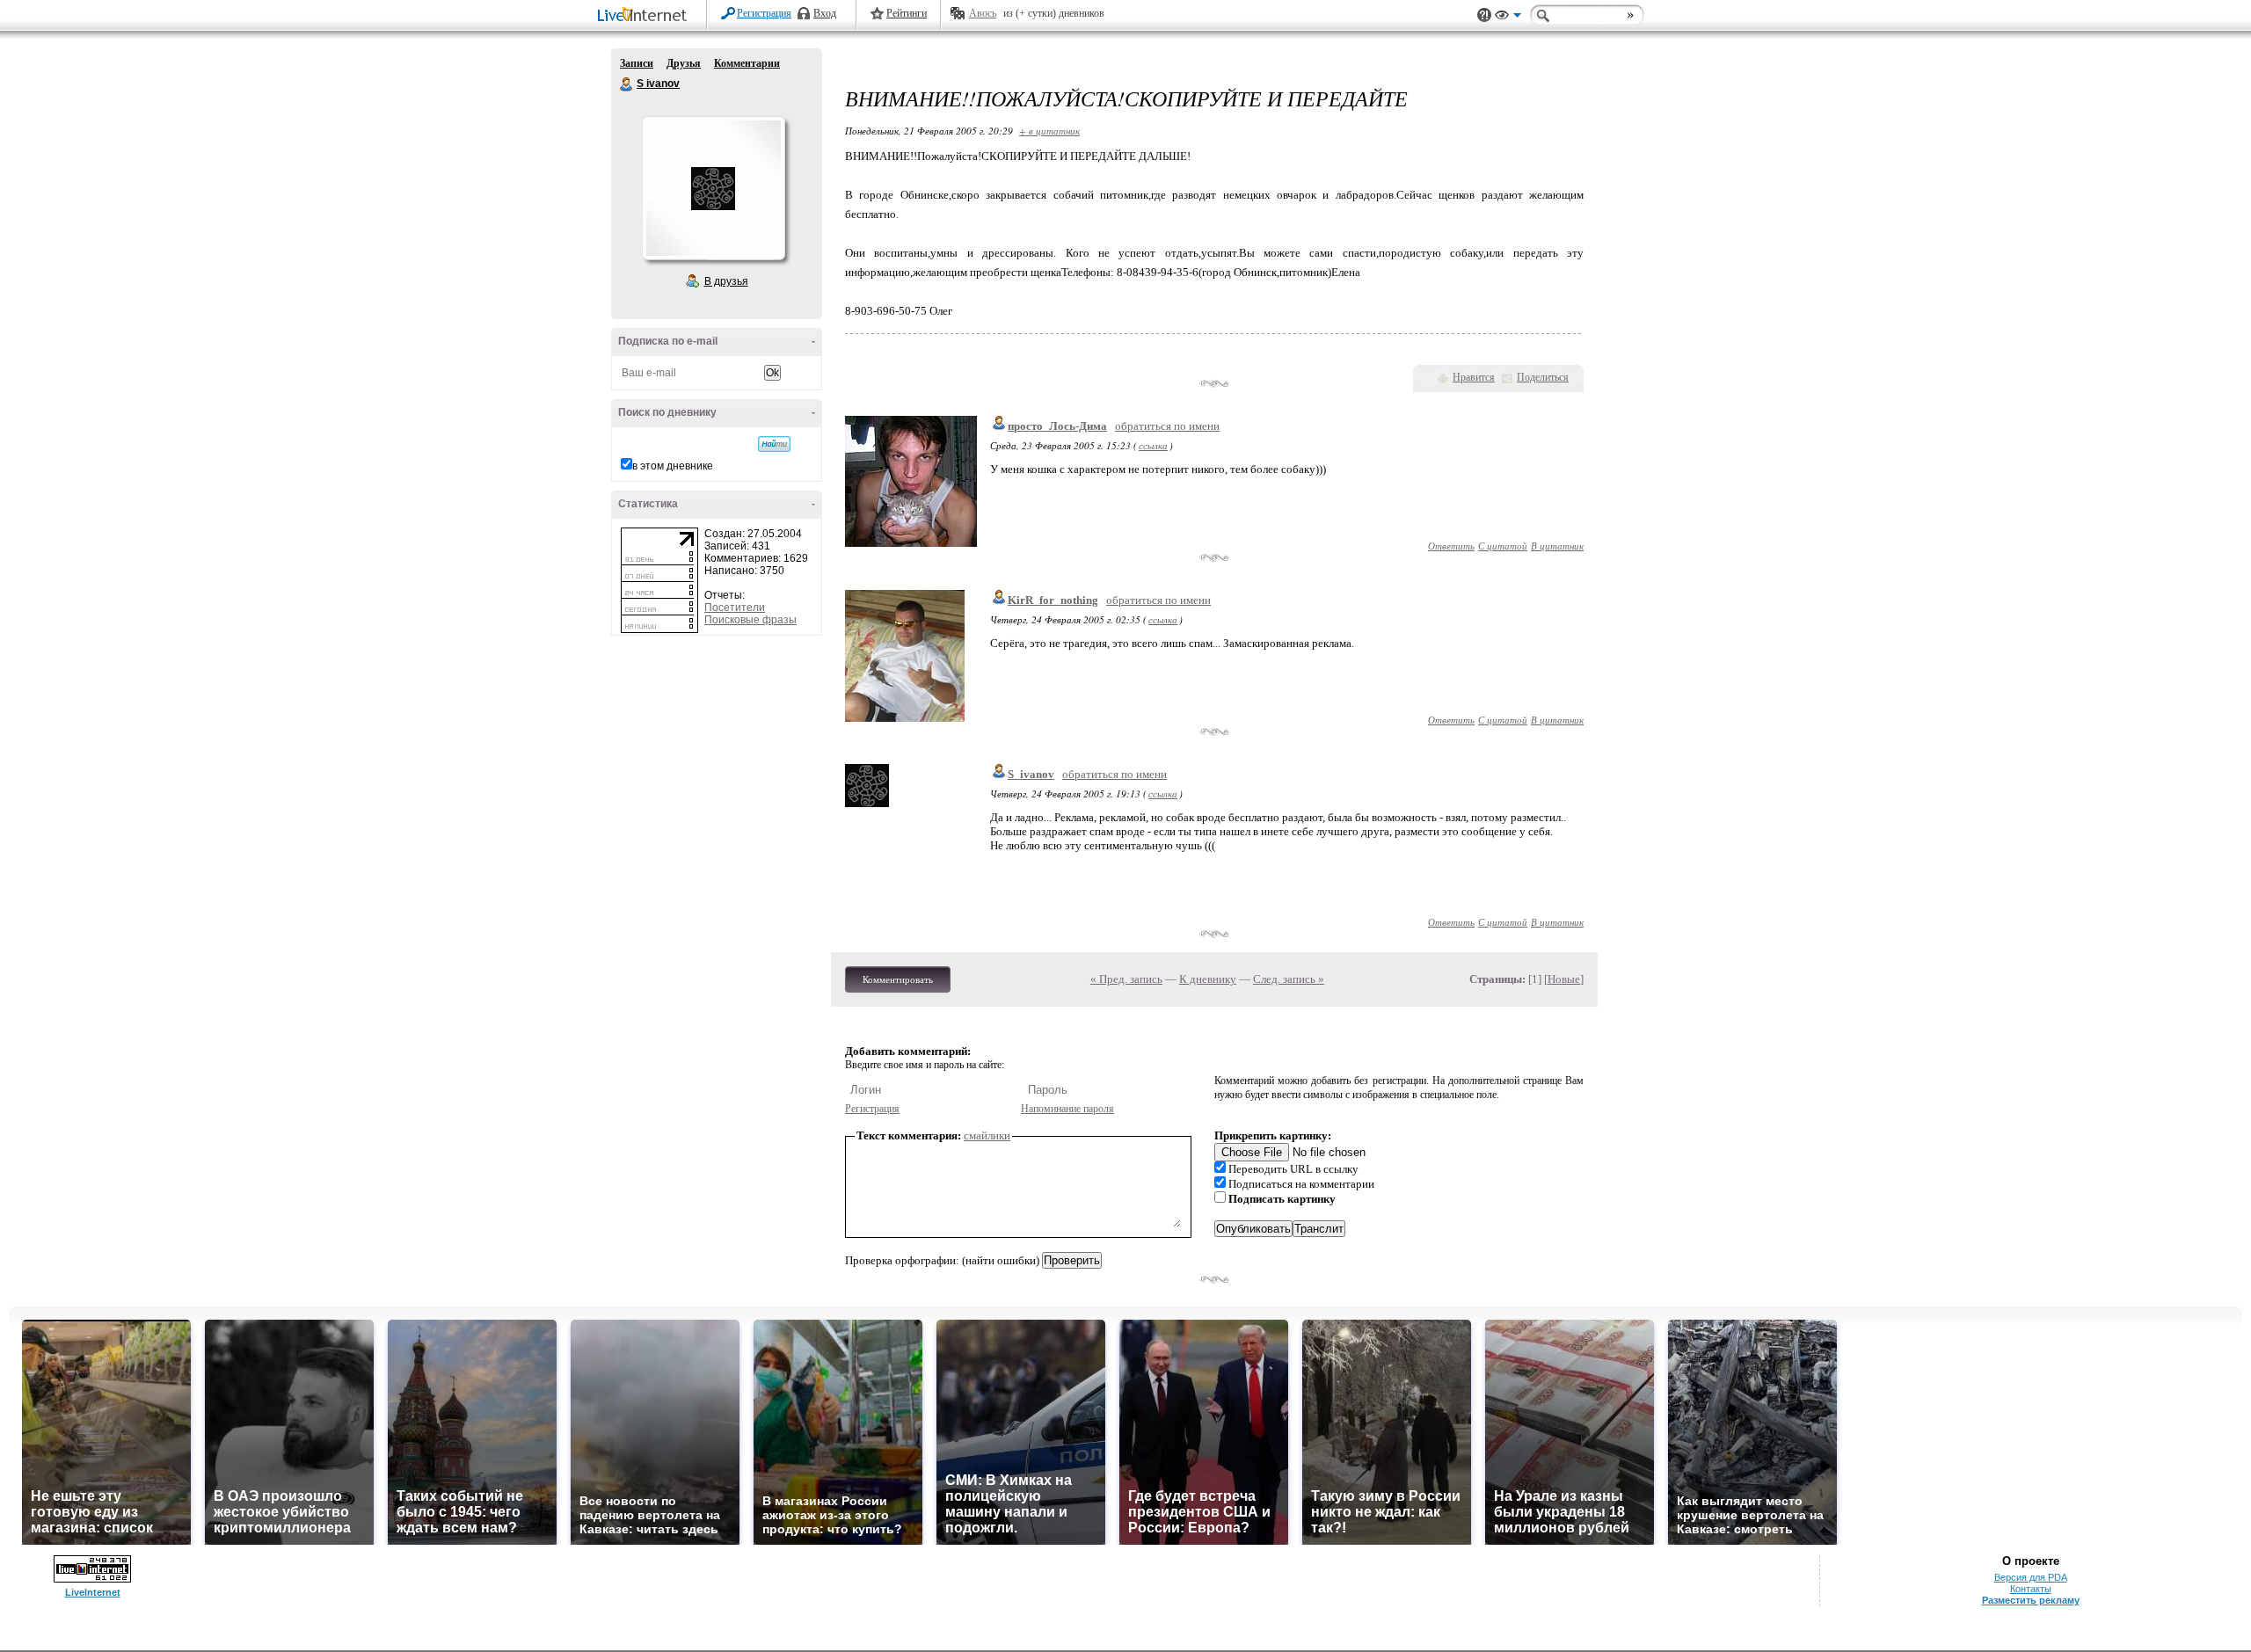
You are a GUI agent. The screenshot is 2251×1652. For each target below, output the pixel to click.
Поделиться (1543, 377)
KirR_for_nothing (1053, 600)
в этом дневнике (673, 466)
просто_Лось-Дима (1057, 426)
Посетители (735, 608)
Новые (1564, 979)
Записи (637, 63)
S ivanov (627, 84)
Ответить (1451, 546)
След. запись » (1289, 979)
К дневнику (1208, 979)
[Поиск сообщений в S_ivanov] (774, 444)
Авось (983, 13)
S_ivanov (1031, 774)
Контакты (2031, 1589)
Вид (1508, 18)
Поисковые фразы (750, 620)
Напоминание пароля (1067, 1109)
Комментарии (747, 63)
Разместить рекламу (2031, 1600)
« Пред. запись (1126, 979)
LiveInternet (645, 16)
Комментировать (898, 979)
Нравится (1474, 377)
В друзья (726, 281)
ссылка (1153, 445)
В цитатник (1557, 546)
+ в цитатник (1049, 131)
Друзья (684, 63)
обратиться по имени (1167, 426)
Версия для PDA (2031, 1577)
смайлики (987, 1135)
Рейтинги (907, 13)
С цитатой (1503, 546)
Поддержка (1484, 15)
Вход (825, 13)
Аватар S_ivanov (713, 188)
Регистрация (764, 13)
